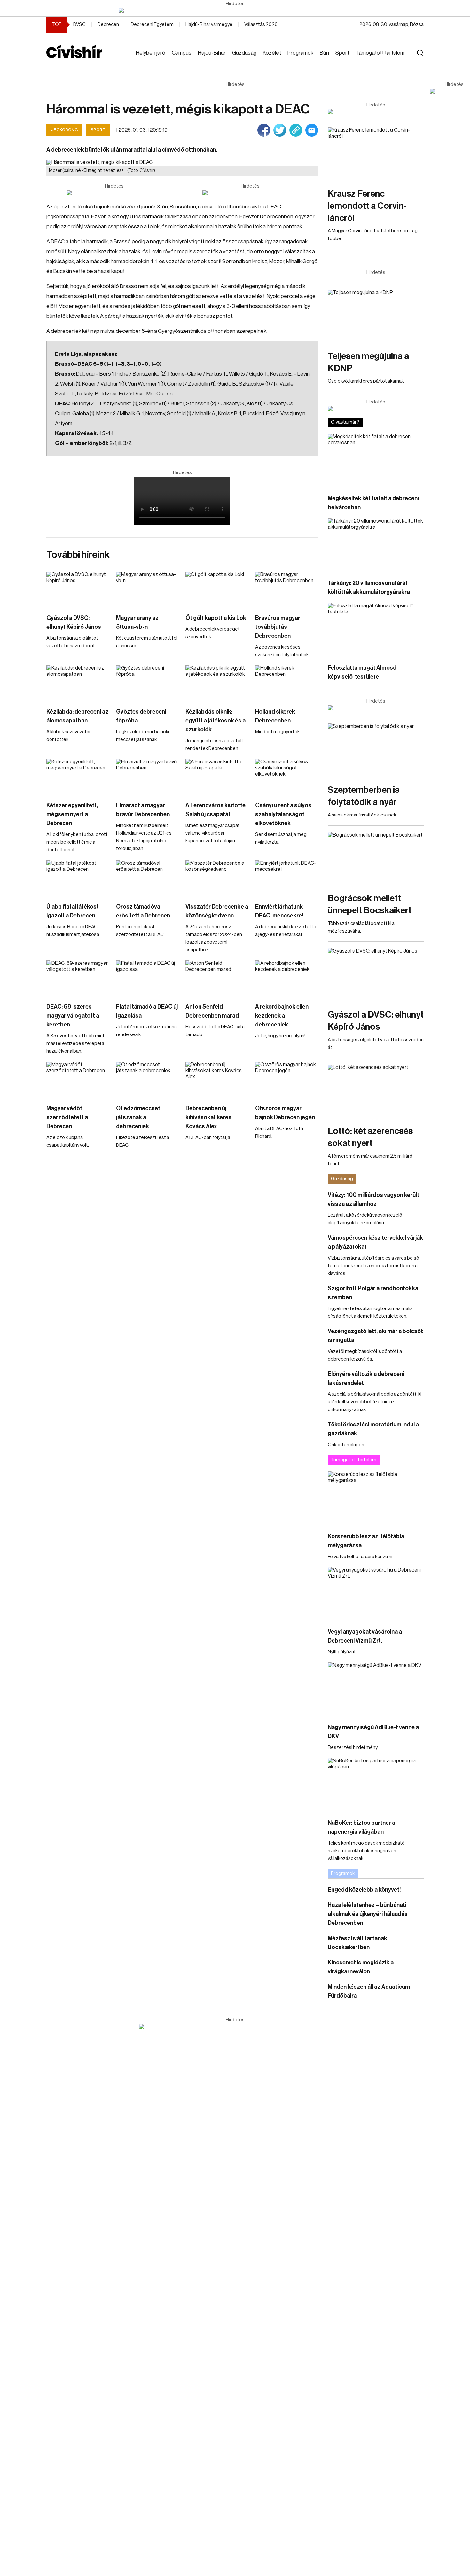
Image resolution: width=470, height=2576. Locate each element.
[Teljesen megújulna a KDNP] (376, 317)
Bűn (324, 53)
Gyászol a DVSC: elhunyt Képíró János (74, 622)
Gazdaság (244, 53)
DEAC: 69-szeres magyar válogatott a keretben (73, 1016)
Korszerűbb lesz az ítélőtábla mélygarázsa (366, 1541)
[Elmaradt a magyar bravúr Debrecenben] (148, 777)
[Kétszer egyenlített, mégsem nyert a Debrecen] (78, 777)
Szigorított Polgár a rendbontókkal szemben (374, 1293)
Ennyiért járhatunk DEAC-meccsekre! (279, 911)
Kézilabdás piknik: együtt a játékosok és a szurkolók (215, 721)
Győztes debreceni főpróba (141, 716)
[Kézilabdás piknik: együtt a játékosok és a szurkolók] (217, 683)
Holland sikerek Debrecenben (275, 716)
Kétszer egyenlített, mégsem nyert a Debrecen (72, 814)
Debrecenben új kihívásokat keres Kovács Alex (208, 1117)
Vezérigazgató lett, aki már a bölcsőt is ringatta (375, 1336)
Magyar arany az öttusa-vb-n (137, 622)
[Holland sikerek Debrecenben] (287, 683)
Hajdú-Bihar (212, 53)
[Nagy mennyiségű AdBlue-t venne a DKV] (376, 1689)
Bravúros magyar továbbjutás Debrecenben (278, 627)
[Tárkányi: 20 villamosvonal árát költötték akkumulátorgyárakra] (376, 545)
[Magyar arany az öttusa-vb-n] (148, 589)
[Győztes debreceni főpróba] (148, 683)
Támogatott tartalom (380, 53)
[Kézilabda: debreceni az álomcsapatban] (78, 683)
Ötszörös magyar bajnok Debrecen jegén (285, 1113)
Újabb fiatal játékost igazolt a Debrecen (73, 911)
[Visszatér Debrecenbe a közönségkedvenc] (217, 878)
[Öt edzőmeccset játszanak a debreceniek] (148, 1079)
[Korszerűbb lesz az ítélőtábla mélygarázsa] (376, 1499)
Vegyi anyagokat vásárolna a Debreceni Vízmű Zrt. (365, 1636)
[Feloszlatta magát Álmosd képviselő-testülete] (376, 630)
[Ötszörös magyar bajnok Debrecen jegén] (287, 1079)
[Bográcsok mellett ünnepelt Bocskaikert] (376, 859)
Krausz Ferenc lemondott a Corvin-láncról (367, 206)
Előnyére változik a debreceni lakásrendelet (366, 1378)
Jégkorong (64, 130)
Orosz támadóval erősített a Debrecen (143, 911)
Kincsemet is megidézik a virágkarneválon (361, 1967)
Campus (182, 53)
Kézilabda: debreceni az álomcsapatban (77, 716)
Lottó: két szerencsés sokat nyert (370, 1137)
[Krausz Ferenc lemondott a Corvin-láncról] (376, 154)
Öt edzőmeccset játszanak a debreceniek (138, 1117)
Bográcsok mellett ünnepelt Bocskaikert (370, 904)
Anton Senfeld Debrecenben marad (212, 1011)
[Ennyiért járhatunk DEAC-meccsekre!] (287, 878)
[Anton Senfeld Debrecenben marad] (217, 978)
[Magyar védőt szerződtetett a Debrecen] (78, 1079)
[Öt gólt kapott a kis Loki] (217, 589)
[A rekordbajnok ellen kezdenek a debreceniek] (287, 978)
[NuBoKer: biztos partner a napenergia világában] (376, 1785)
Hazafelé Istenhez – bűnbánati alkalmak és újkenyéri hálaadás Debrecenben (368, 1914)
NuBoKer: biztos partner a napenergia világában (361, 1827)
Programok (300, 53)
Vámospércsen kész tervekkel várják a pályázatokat (375, 1242)
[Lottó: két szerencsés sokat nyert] (376, 1092)
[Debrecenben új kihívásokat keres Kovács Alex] (217, 1079)
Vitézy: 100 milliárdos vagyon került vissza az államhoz (373, 1199)
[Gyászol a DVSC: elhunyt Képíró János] (78, 589)
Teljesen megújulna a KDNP (368, 362)
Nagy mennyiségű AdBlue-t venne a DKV (373, 1732)
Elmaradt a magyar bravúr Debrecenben (143, 810)
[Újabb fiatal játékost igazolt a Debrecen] (78, 878)
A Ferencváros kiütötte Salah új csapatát (215, 810)
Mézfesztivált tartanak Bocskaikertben (357, 1943)
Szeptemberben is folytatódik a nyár (364, 796)
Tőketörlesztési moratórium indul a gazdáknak (373, 1429)
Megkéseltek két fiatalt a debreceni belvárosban (373, 503)
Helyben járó (151, 53)
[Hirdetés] (235, 10)
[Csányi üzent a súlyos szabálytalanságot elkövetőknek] (287, 777)
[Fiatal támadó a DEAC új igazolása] (148, 978)
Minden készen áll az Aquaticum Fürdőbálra (369, 1991)
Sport (342, 53)
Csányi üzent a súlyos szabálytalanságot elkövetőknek (283, 814)
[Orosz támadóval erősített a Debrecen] (148, 878)
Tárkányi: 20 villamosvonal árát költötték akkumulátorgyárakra (369, 588)
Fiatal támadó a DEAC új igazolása (147, 1011)
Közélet (272, 53)
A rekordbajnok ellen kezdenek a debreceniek (282, 1016)
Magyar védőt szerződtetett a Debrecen (67, 1117)
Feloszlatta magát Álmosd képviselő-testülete (362, 672)
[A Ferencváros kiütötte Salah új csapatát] (217, 777)
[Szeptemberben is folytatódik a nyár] (376, 750)
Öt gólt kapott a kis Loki (216, 618)
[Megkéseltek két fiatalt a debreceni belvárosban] (376, 461)
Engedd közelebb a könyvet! (364, 1890)
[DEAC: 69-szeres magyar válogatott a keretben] (78, 978)
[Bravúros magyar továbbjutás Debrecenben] (287, 589)
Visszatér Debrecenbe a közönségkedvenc (217, 911)
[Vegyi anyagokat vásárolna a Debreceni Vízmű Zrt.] (376, 1594)
